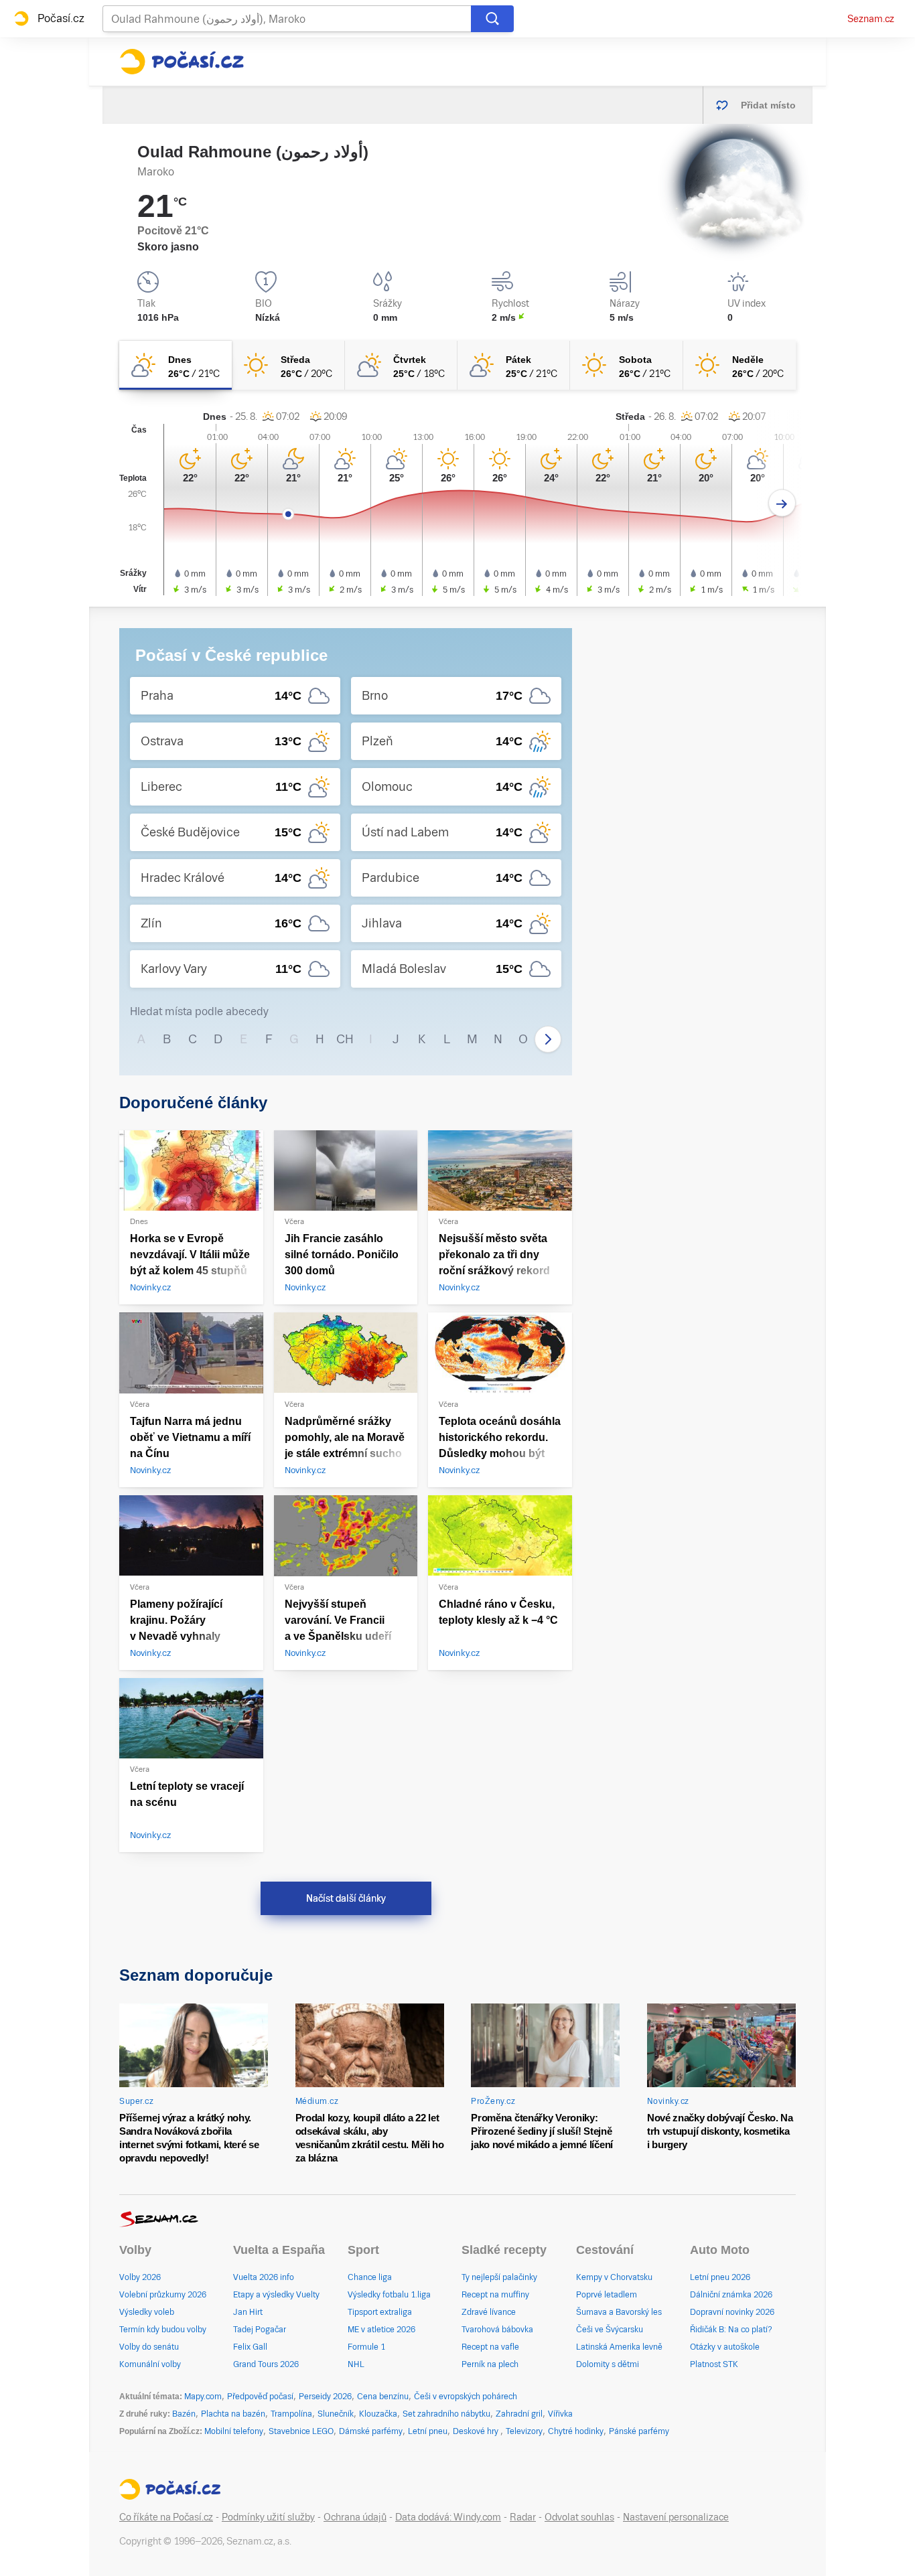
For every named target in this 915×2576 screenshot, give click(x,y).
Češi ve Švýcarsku (610, 2330)
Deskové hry (477, 2431)
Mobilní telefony (234, 2431)
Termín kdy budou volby (163, 2330)
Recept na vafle (490, 2347)
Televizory (524, 2431)
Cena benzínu (383, 2397)
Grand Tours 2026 (266, 2364)
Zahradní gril (519, 2414)
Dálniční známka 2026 (731, 2295)
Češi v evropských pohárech (466, 2397)
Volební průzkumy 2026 (163, 2295)
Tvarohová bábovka (497, 2330)
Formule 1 (366, 2347)
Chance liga (370, 2277)
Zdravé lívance (489, 2312)
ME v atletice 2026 (381, 2330)
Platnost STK (714, 2364)
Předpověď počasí (260, 2397)
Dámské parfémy (371, 2431)
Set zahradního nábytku (446, 2414)
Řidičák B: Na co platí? (731, 2330)
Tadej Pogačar (260, 2330)
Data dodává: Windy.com (448, 2517)
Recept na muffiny (495, 2295)
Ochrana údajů (355, 2517)
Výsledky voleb (147, 2312)
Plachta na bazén (233, 2414)
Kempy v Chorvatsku (614, 2277)
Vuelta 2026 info (264, 2277)
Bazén (184, 2414)
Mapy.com (203, 2397)
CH (345, 1039)
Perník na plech (490, 2364)
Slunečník (336, 2414)
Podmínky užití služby (268, 2517)
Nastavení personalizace (676, 2517)
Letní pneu (428, 2431)
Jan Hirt (248, 2312)
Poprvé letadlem (607, 2295)
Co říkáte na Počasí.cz (166, 2517)
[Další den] (782, 503)
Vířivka (560, 2414)
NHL (356, 2364)
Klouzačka (378, 2414)
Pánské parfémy (639, 2431)
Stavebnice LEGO (301, 2431)
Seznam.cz (871, 19)
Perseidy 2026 (325, 2397)
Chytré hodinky (576, 2431)
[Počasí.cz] (182, 62)
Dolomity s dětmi (608, 2364)
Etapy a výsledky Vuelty (276, 2295)
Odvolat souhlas (579, 2517)
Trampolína (291, 2414)
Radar (523, 2517)
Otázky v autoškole (725, 2347)
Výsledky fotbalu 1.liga (389, 2295)
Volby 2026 (140, 2277)
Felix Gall (250, 2347)
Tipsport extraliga (380, 2312)
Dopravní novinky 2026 (732, 2312)
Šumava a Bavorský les (619, 2312)
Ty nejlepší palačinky (499, 2277)
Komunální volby (150, 2364)
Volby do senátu (149, 2347)
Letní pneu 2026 (720, 2277)
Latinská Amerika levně (619, 2347)
